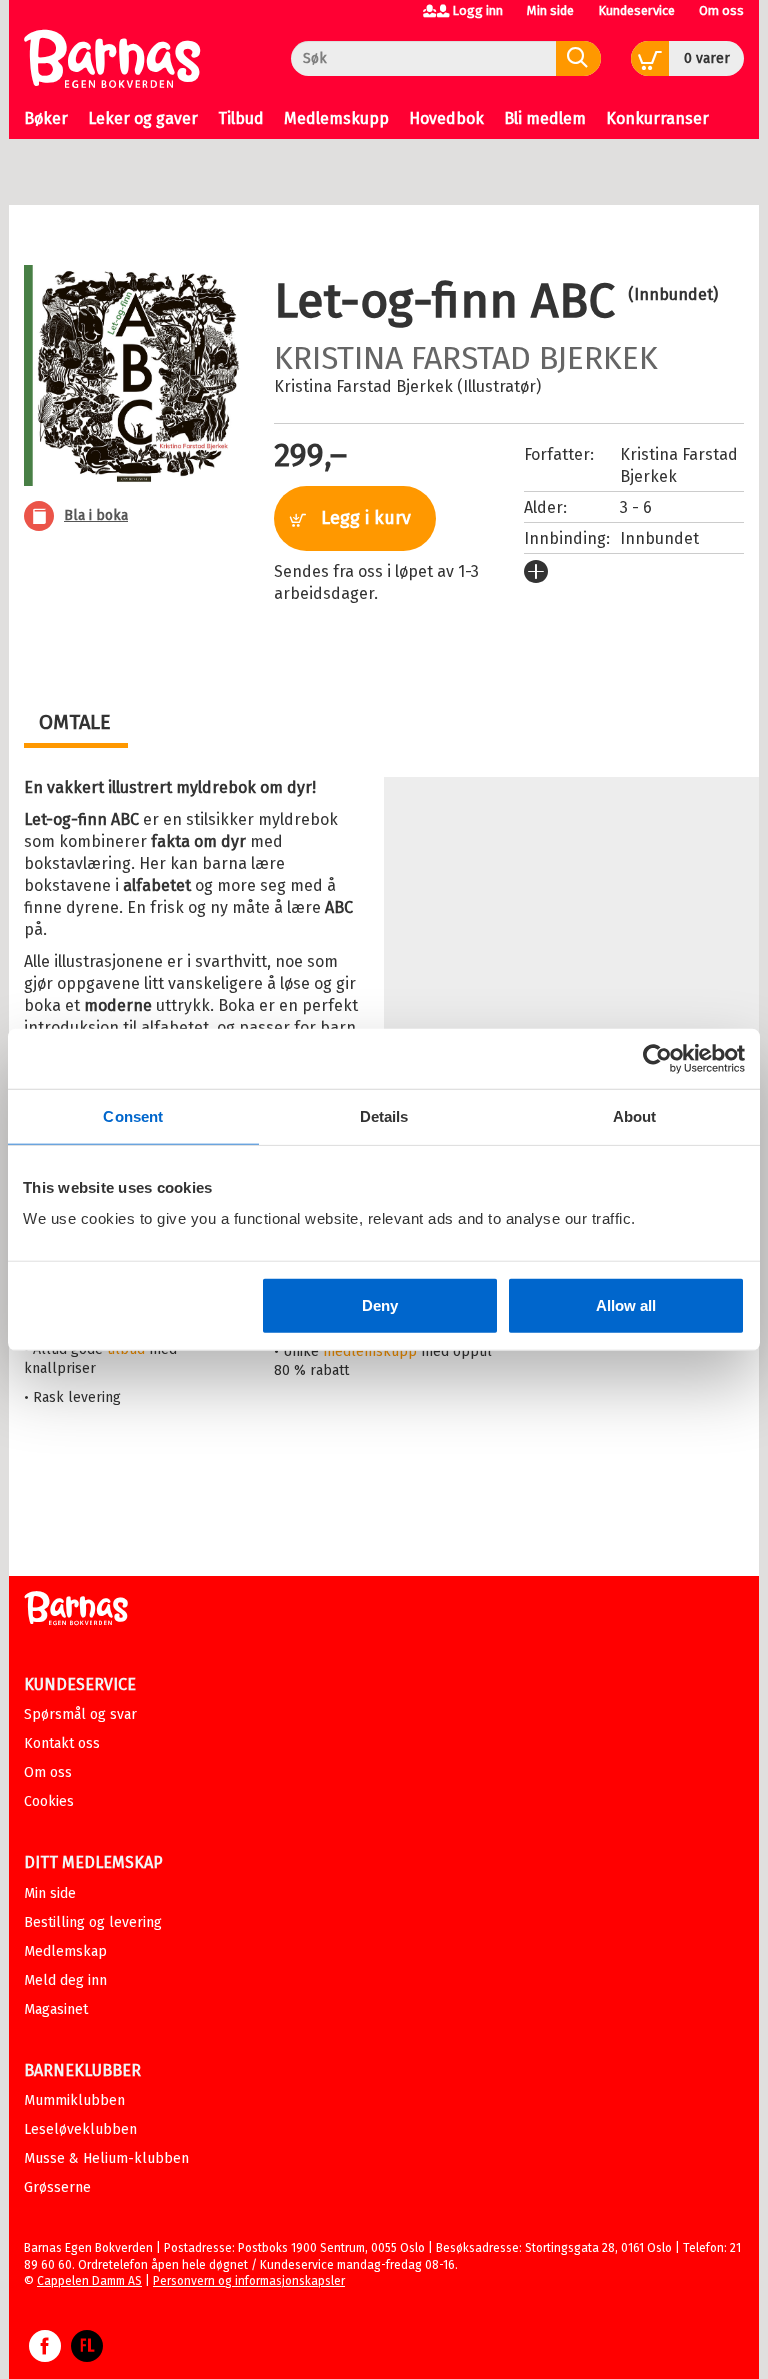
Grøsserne (57, 2187)
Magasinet (56, 2009)
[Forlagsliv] (87, 2356)
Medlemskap (65, 1951)
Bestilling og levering (93, 1922)
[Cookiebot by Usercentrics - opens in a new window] (657, 1058)
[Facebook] (45, 2356)
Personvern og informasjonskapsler (249, 2281)
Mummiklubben (74, 2100)
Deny (380, 1305)
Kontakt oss (62, 1743)
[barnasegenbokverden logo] (76, 1611)
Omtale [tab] (75, 722)
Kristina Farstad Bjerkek (466, 358)
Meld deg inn (65, 1980)
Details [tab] (384, 1115)
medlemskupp (370, 1351)
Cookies (49, 1801)
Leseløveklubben (80, 2129)
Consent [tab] (133, 1115)
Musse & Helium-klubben (106, 2158)
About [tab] (635, 1115)
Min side (550, 10)
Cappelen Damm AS (89, 2281)
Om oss (721, 10)
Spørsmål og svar (80, 1714)
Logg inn (477, 10)
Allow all (626, 1305)
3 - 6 (636, 507)
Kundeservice (636, 10)
